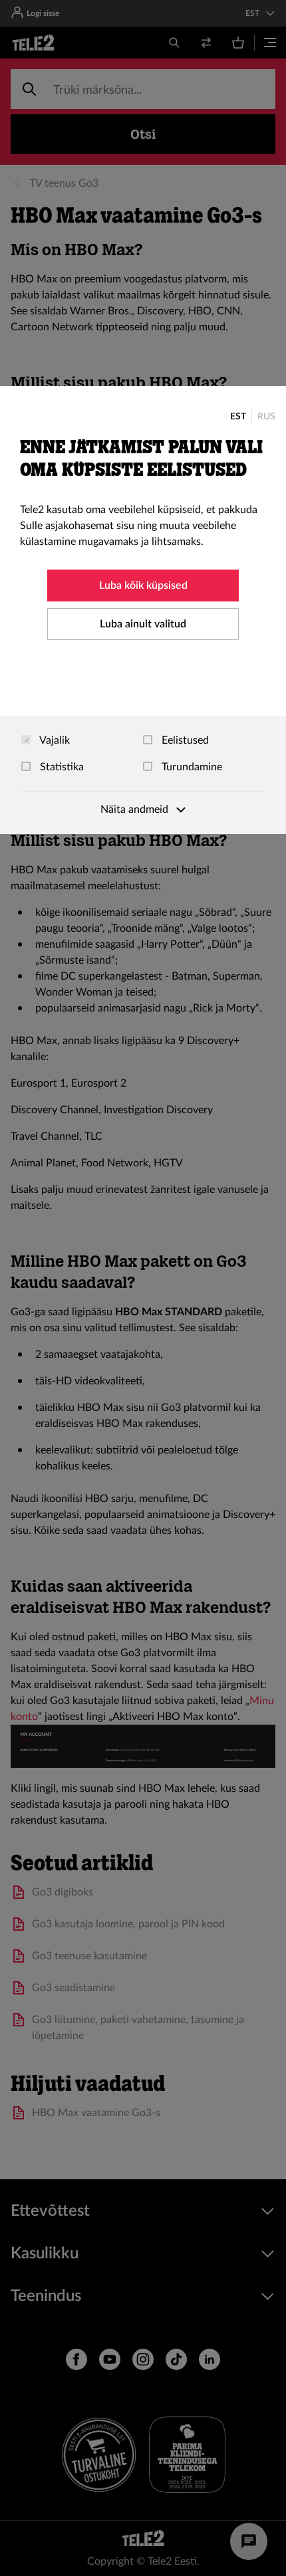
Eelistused (184, 740)
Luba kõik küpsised (143, 586)
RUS (266, 417)
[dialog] (143, 610)
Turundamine (191, 767)
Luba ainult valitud (143, 624)
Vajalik (54, 740)
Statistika (61, 767)
